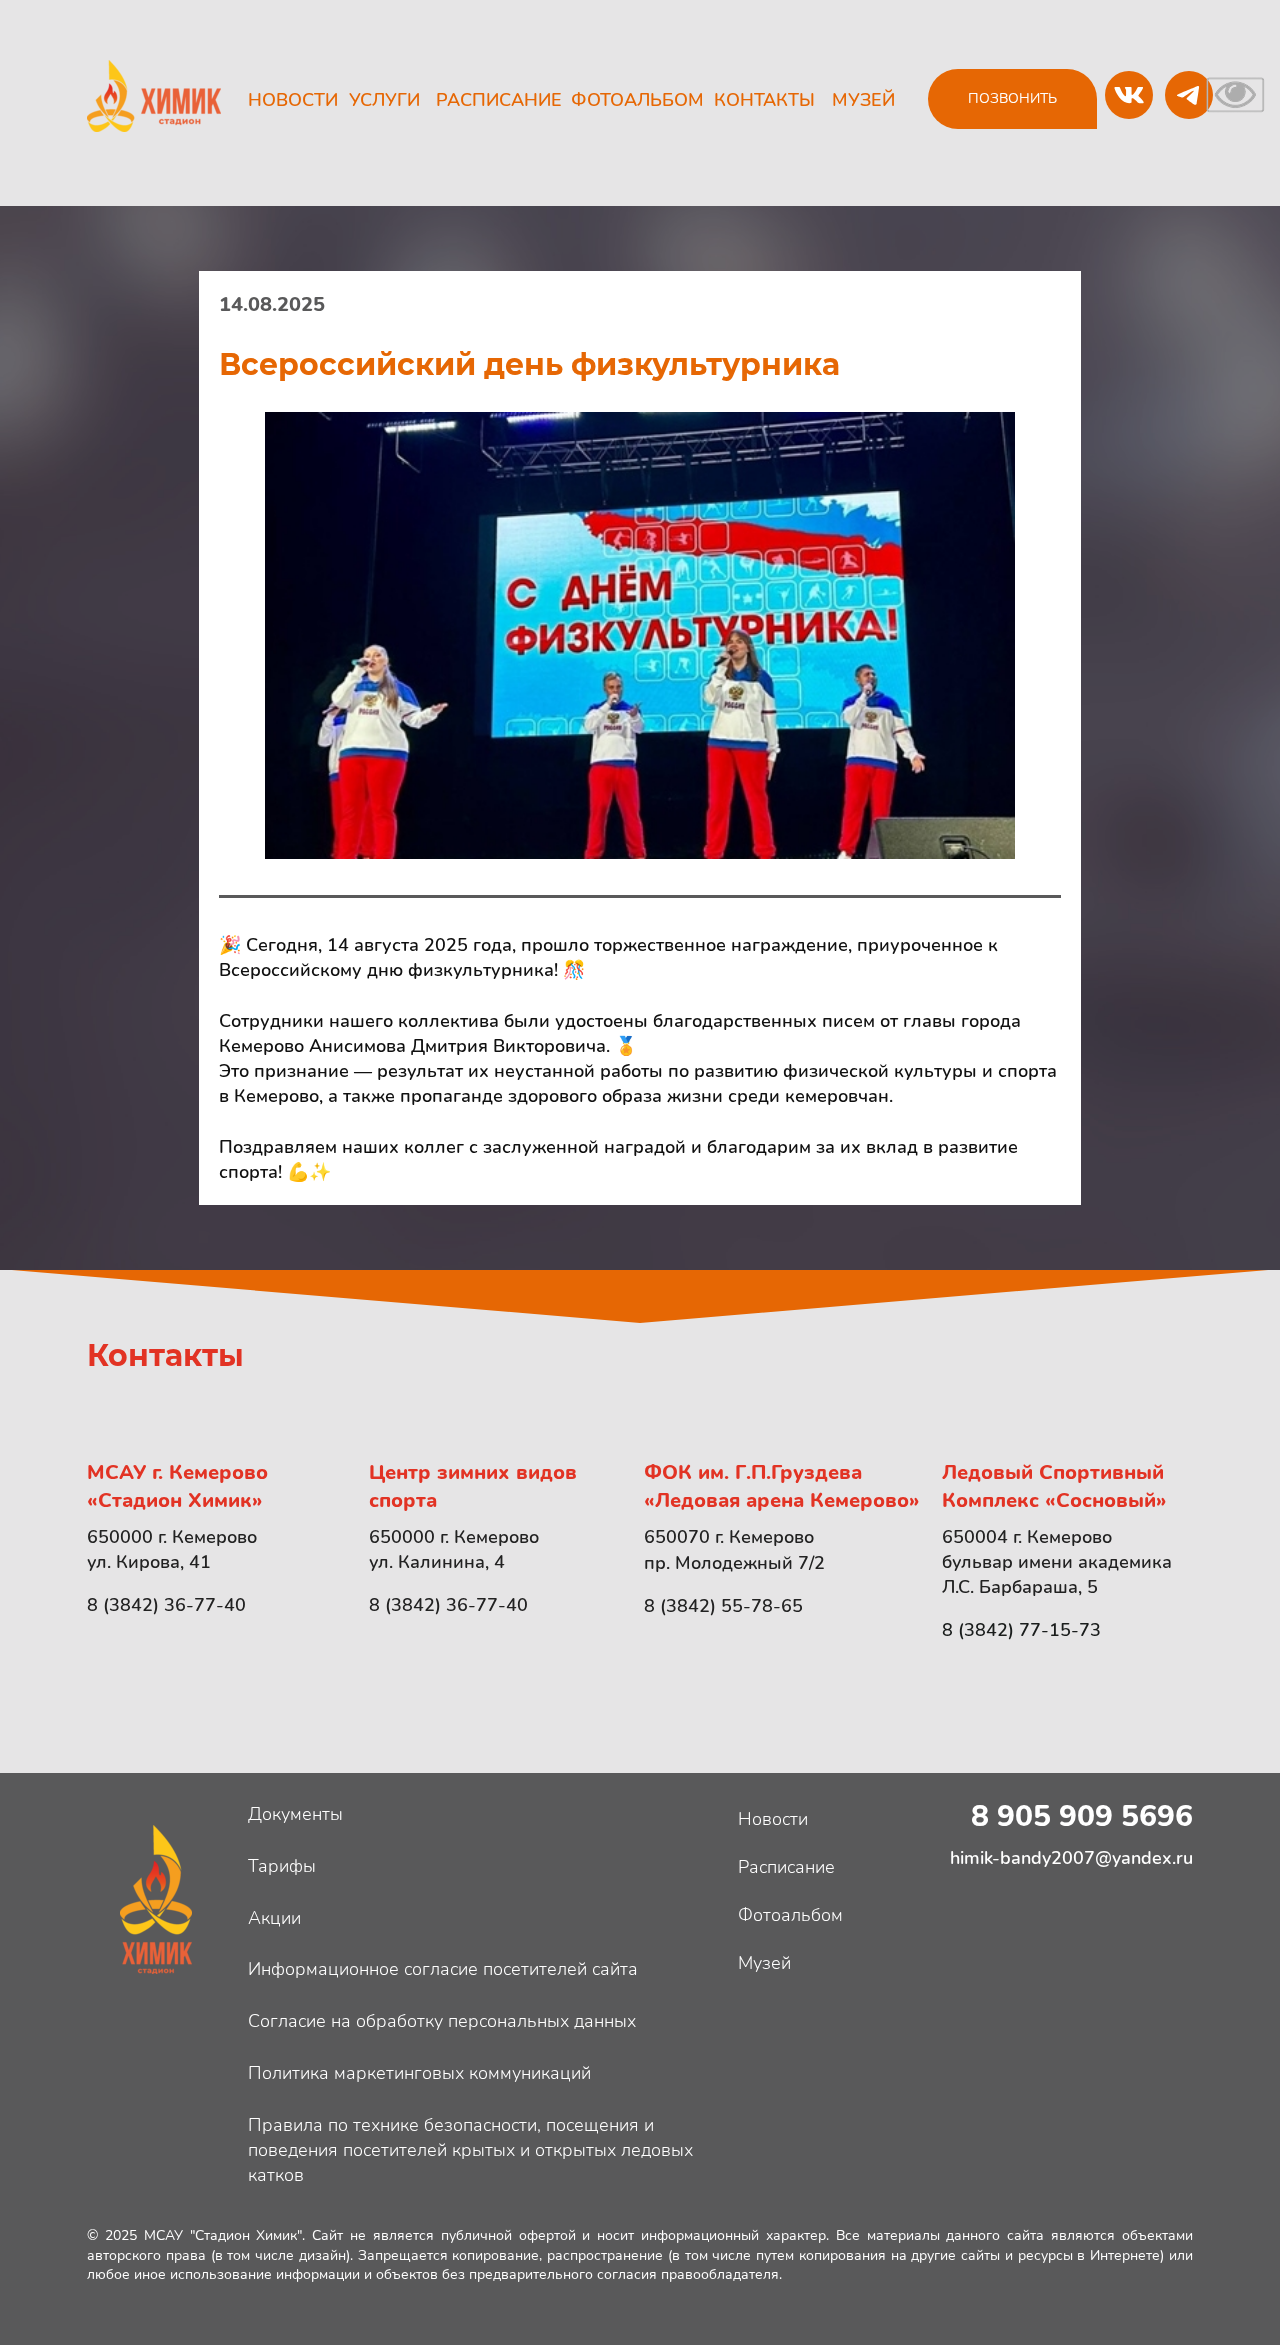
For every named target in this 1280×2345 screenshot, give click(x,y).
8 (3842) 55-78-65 (723, 1606)
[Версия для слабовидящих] (1235, 93)
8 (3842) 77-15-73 (1021, 1630)
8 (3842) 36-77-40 (166, 1605)
